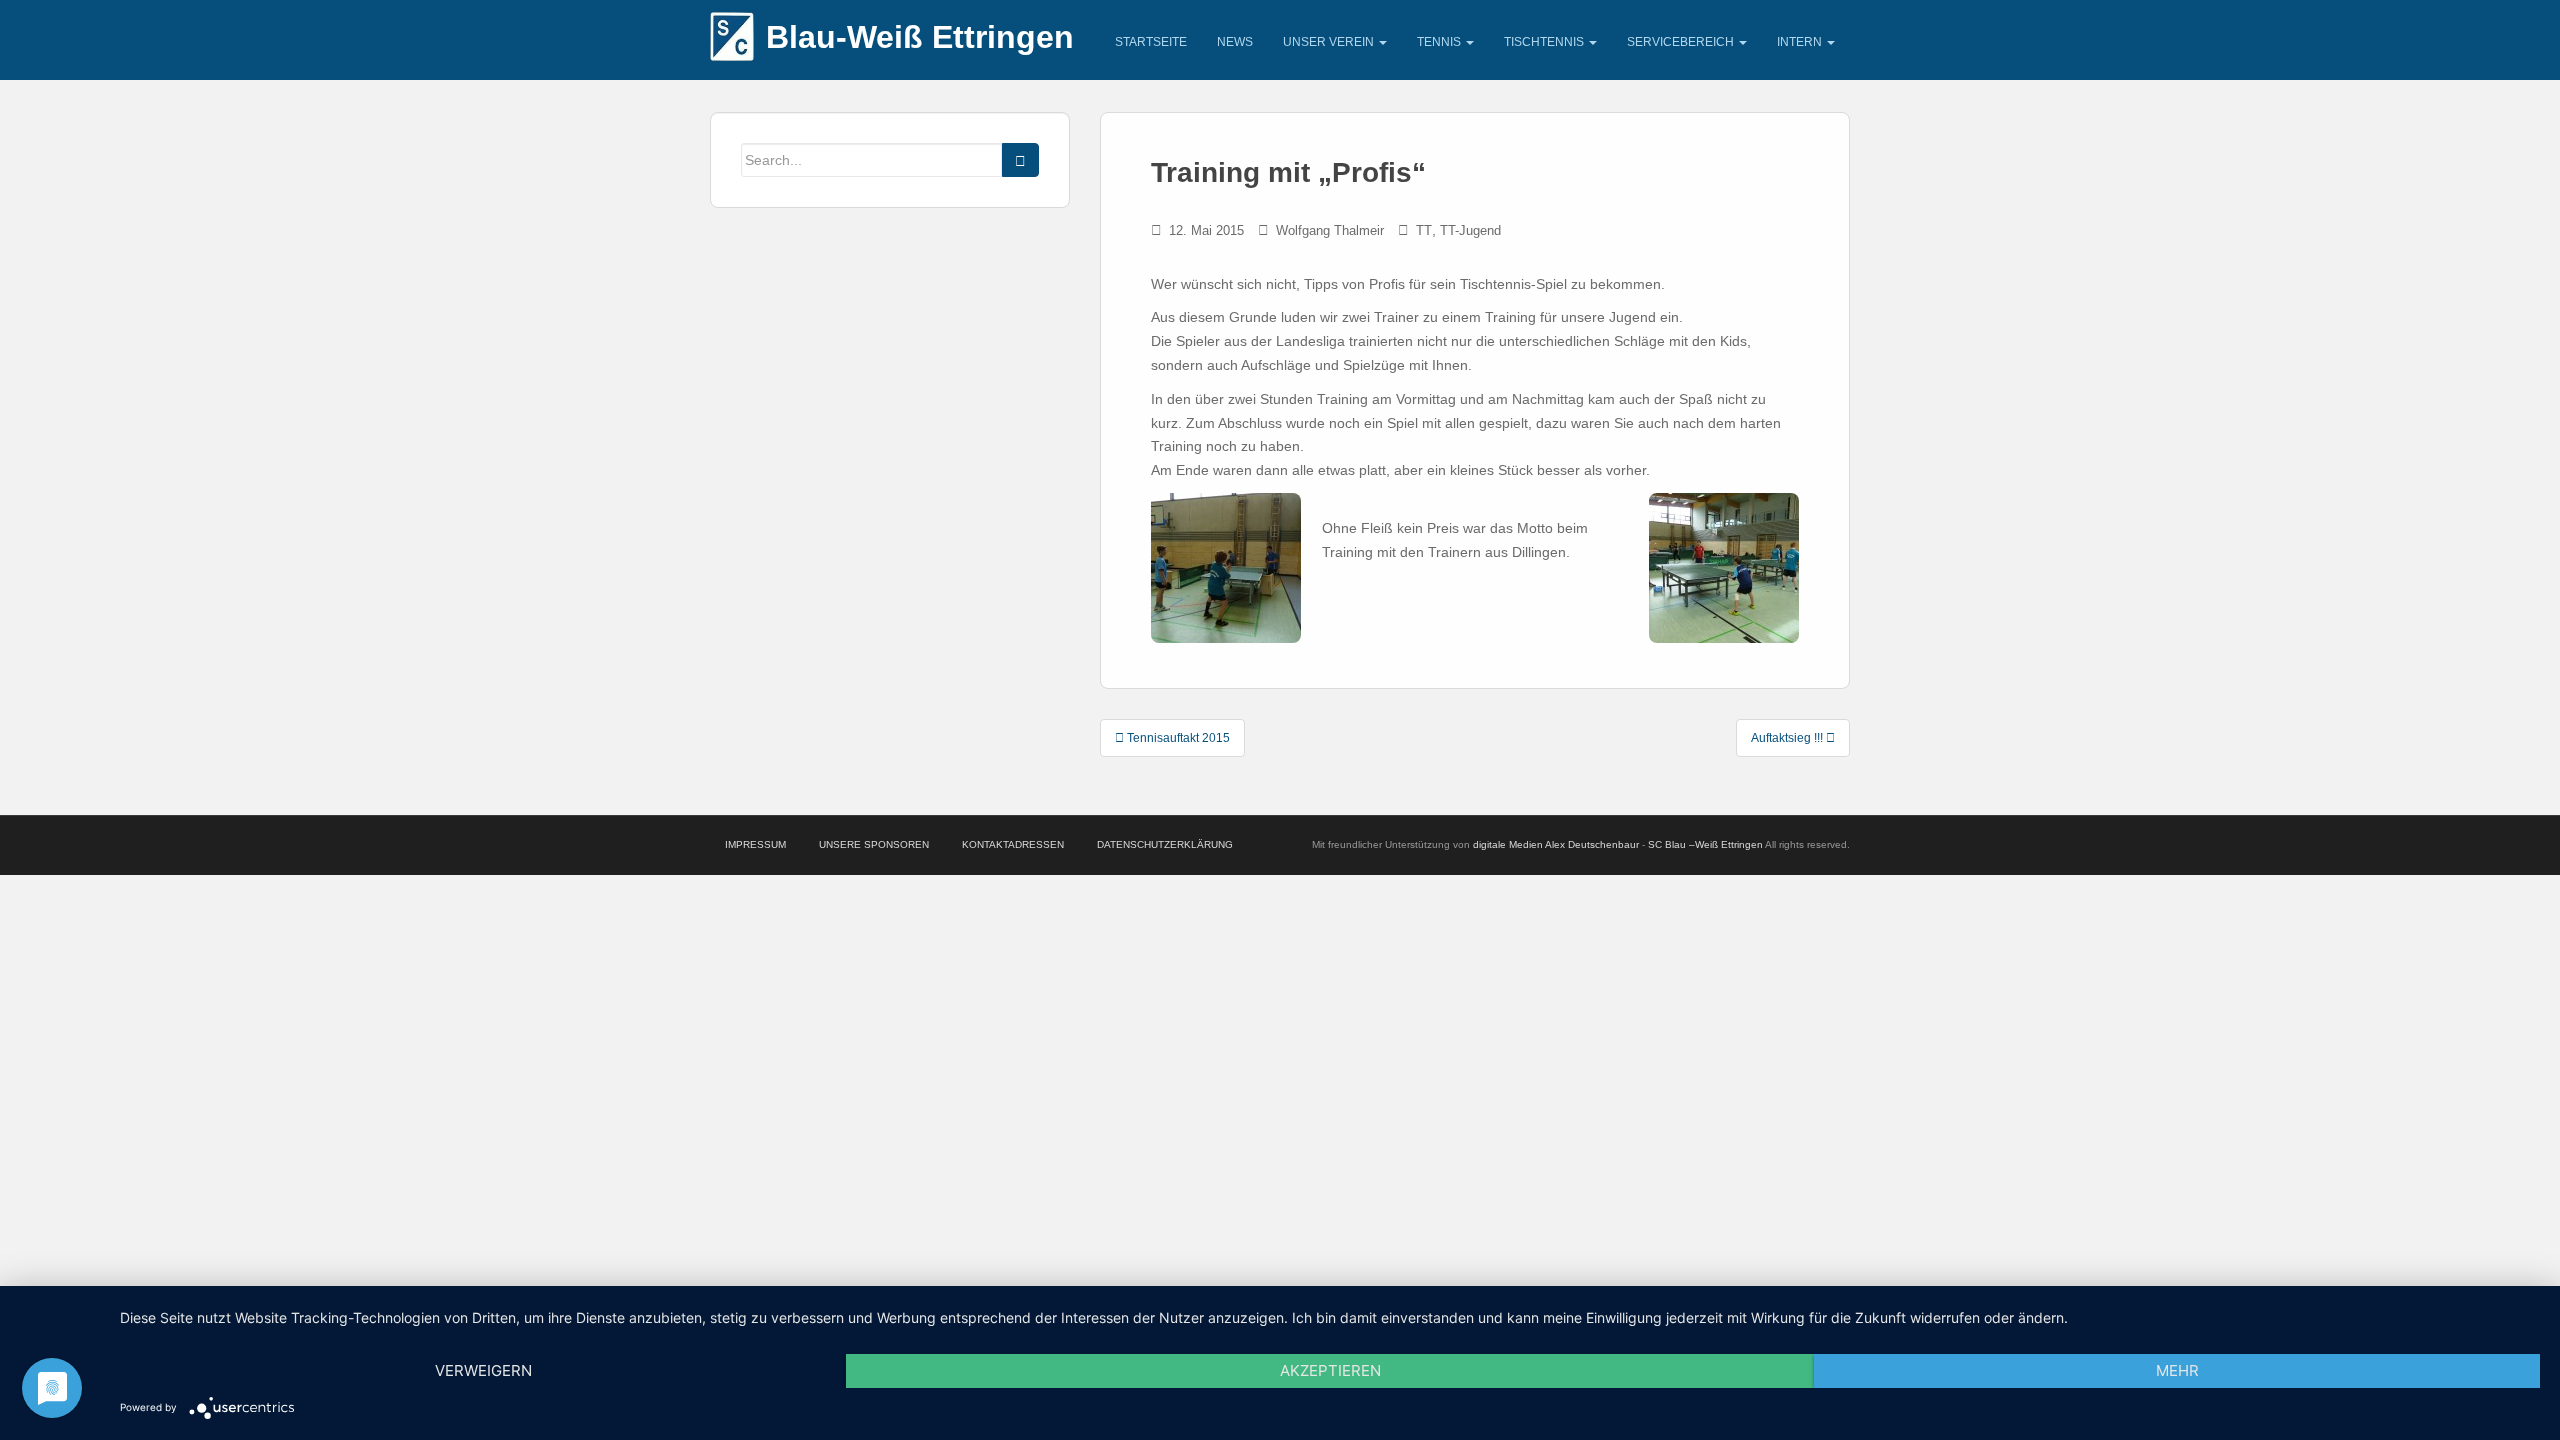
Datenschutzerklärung (1165, 844)
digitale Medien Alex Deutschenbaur (1556, 844)
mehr (2177, 1370)
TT (1424, 230)
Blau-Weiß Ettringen (920, 37)
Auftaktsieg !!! (1788, 738)
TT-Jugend (1470, 230)
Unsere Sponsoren (874, 844)
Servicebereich (1682, 42)
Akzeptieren (1330, 1370)
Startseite (1151, 42)
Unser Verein (1330, 42)
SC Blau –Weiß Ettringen (1705, 844)
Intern (1801, 42)
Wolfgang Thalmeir (1330, 230)
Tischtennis (1545, 42)
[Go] (1020, 160)
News (1235, 42)
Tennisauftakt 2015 (1177, 738)
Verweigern (483, 1370)
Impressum (755, 844)
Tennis (1440, 42)
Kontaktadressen (1013, 844)
